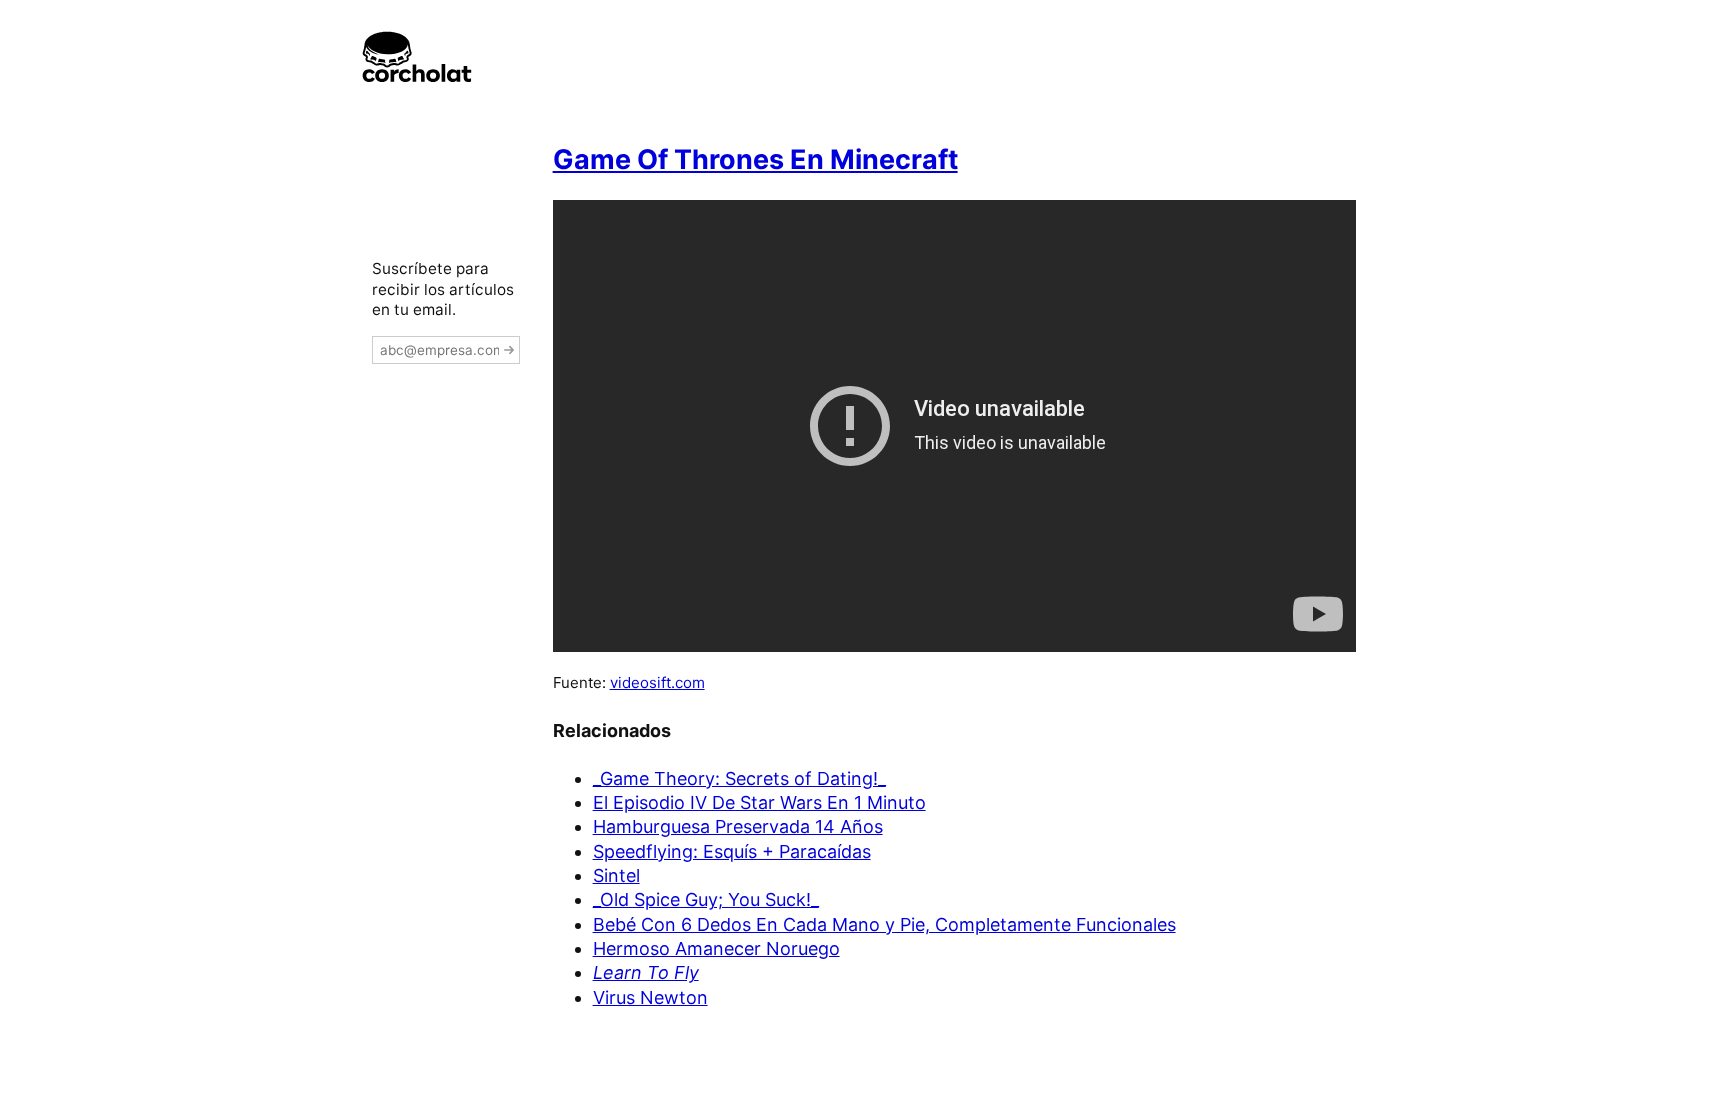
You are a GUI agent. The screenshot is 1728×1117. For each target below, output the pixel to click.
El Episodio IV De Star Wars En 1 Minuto (759, 802)
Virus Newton (650, 997)
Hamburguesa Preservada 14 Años (738, 826)
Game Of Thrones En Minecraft (755, 159)
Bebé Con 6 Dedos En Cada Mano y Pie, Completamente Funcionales (884, 924)
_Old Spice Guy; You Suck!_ (706, 899)
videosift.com (657, 682)
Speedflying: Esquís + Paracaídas (732, 851)
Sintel (616, 875)
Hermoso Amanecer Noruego (716, 948)
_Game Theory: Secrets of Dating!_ (739, 778)
